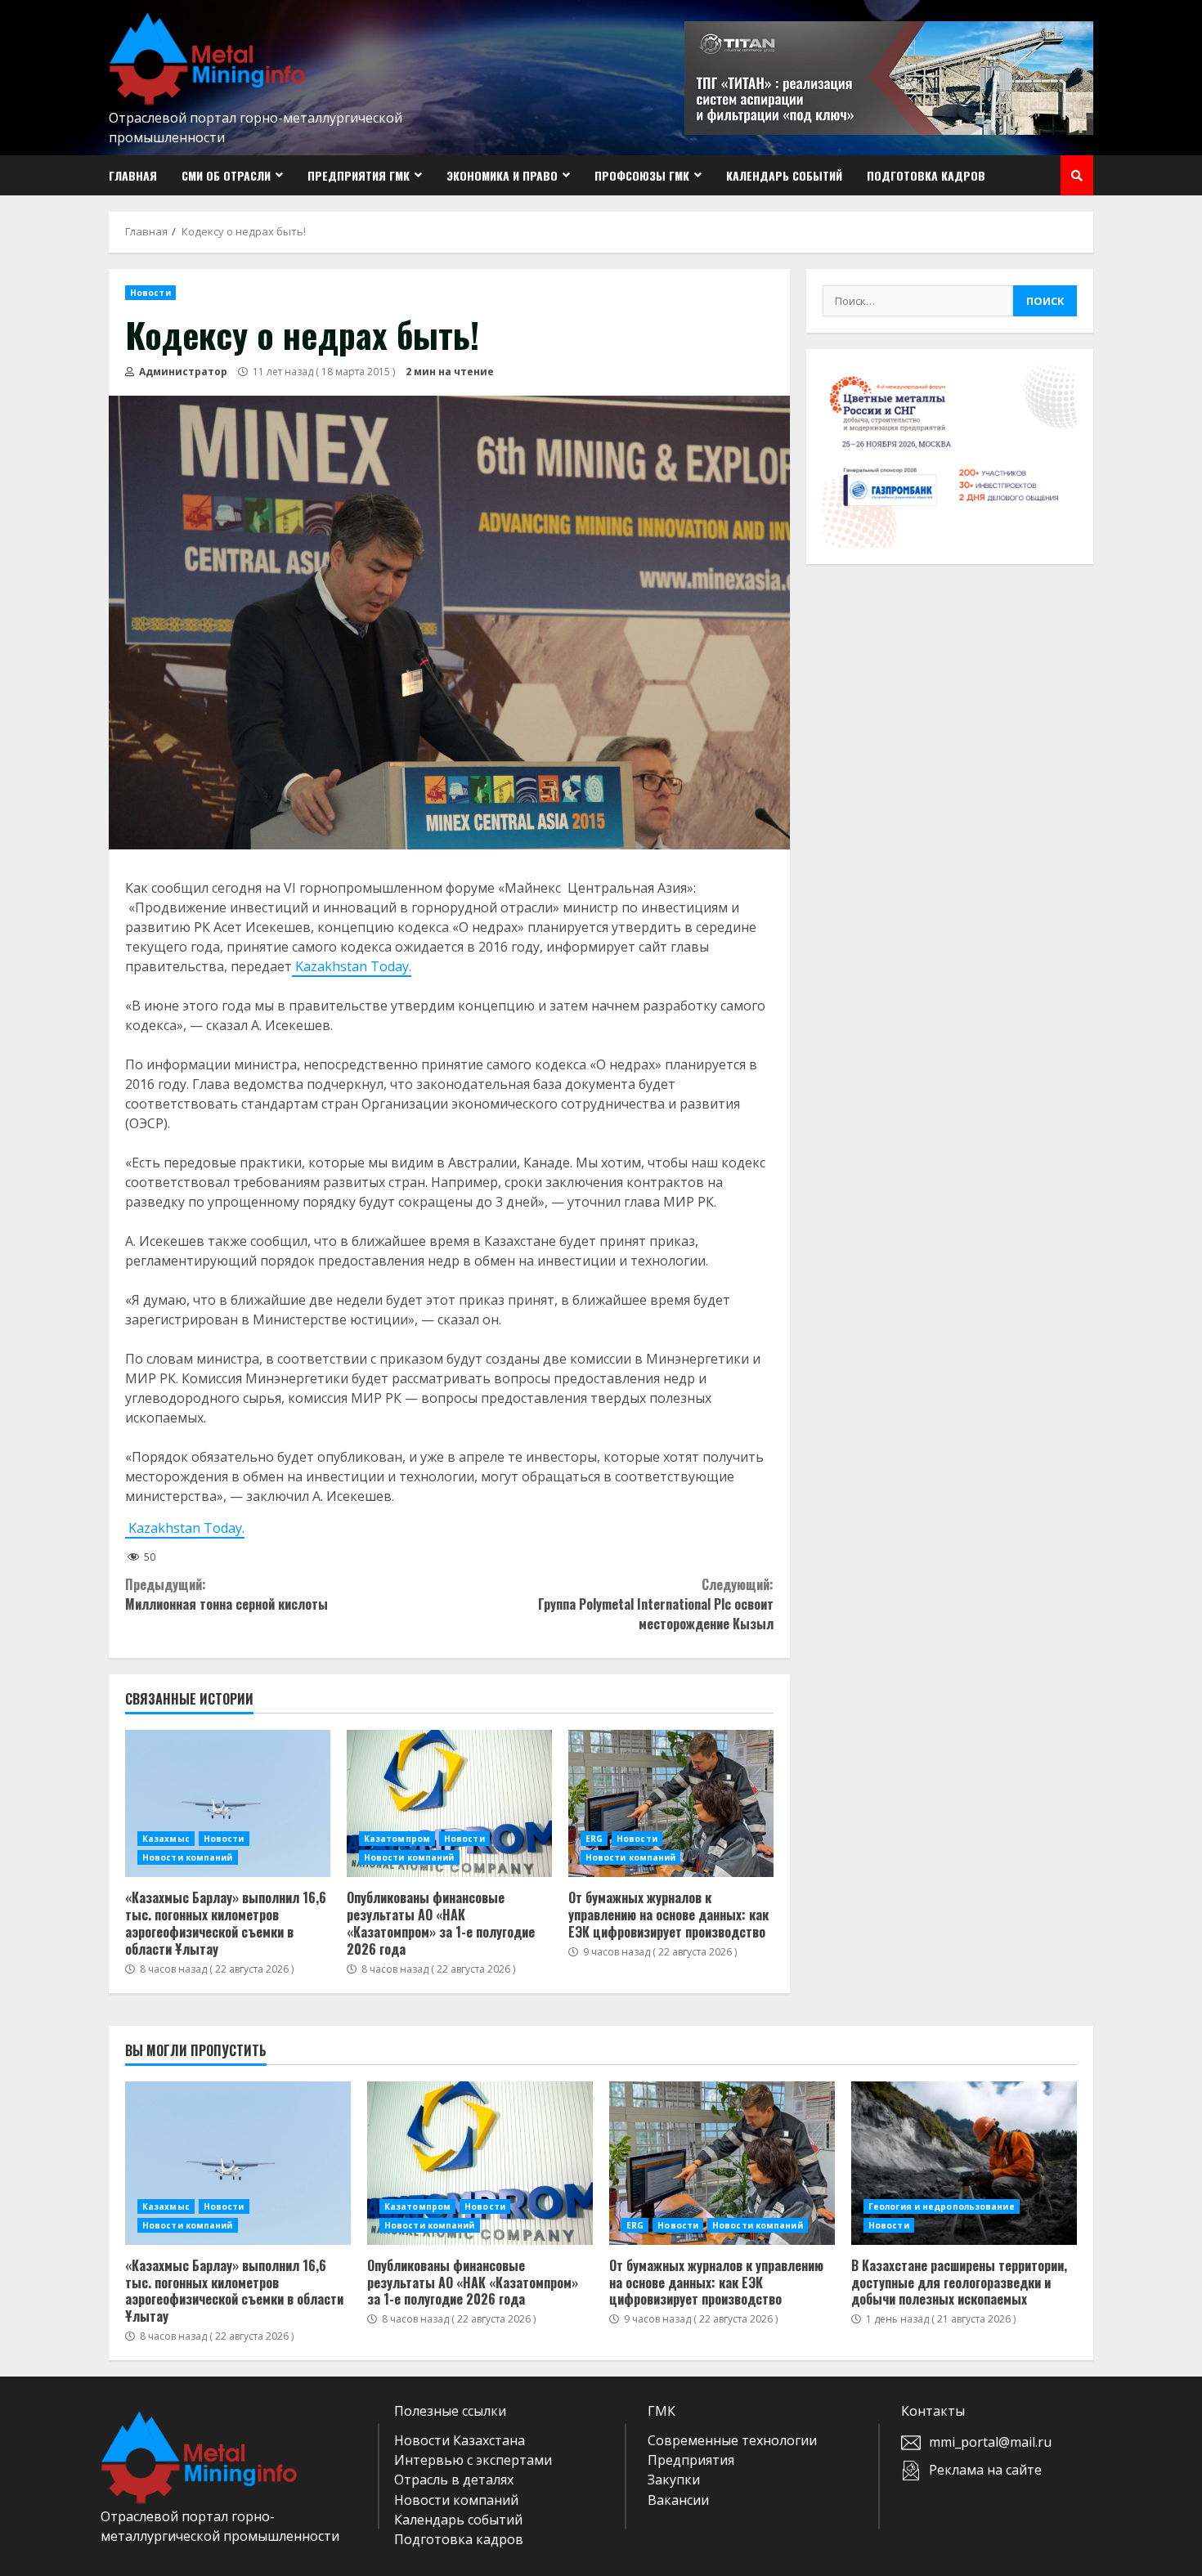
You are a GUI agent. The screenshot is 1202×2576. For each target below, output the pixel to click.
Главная (133, 175)
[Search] (1077, 176)
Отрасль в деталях (454, 2480)
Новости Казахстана (460, 2440)
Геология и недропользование (942, 2206)
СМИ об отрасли (226, 175)
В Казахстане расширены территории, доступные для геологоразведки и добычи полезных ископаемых (964, 2163)
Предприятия (691, 2460)
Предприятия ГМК (359, 175)
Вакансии (678, 2500)
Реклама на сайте (985, 2470)
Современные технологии (732, 2440)
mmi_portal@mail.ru (990, 2442)
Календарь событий (784, 175)
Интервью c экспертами (473, 2460)
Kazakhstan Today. (352, 966)
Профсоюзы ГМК (642, 175)
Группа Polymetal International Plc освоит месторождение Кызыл (655, 1604)
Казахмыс (166, 1839)
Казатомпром (397, 1839)
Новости (150, 293)
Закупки (674, 2480)
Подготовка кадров (926, 175)
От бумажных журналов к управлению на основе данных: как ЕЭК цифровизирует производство (671, 1803)
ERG (594, 1839)
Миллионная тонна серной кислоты (226, 1594)
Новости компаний (188, 1857)
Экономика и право (502, 175)
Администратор (182, 372)
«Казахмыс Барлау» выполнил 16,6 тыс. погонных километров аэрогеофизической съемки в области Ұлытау (228, 1803)
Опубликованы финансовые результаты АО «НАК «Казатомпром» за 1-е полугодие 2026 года (449, 1803)
